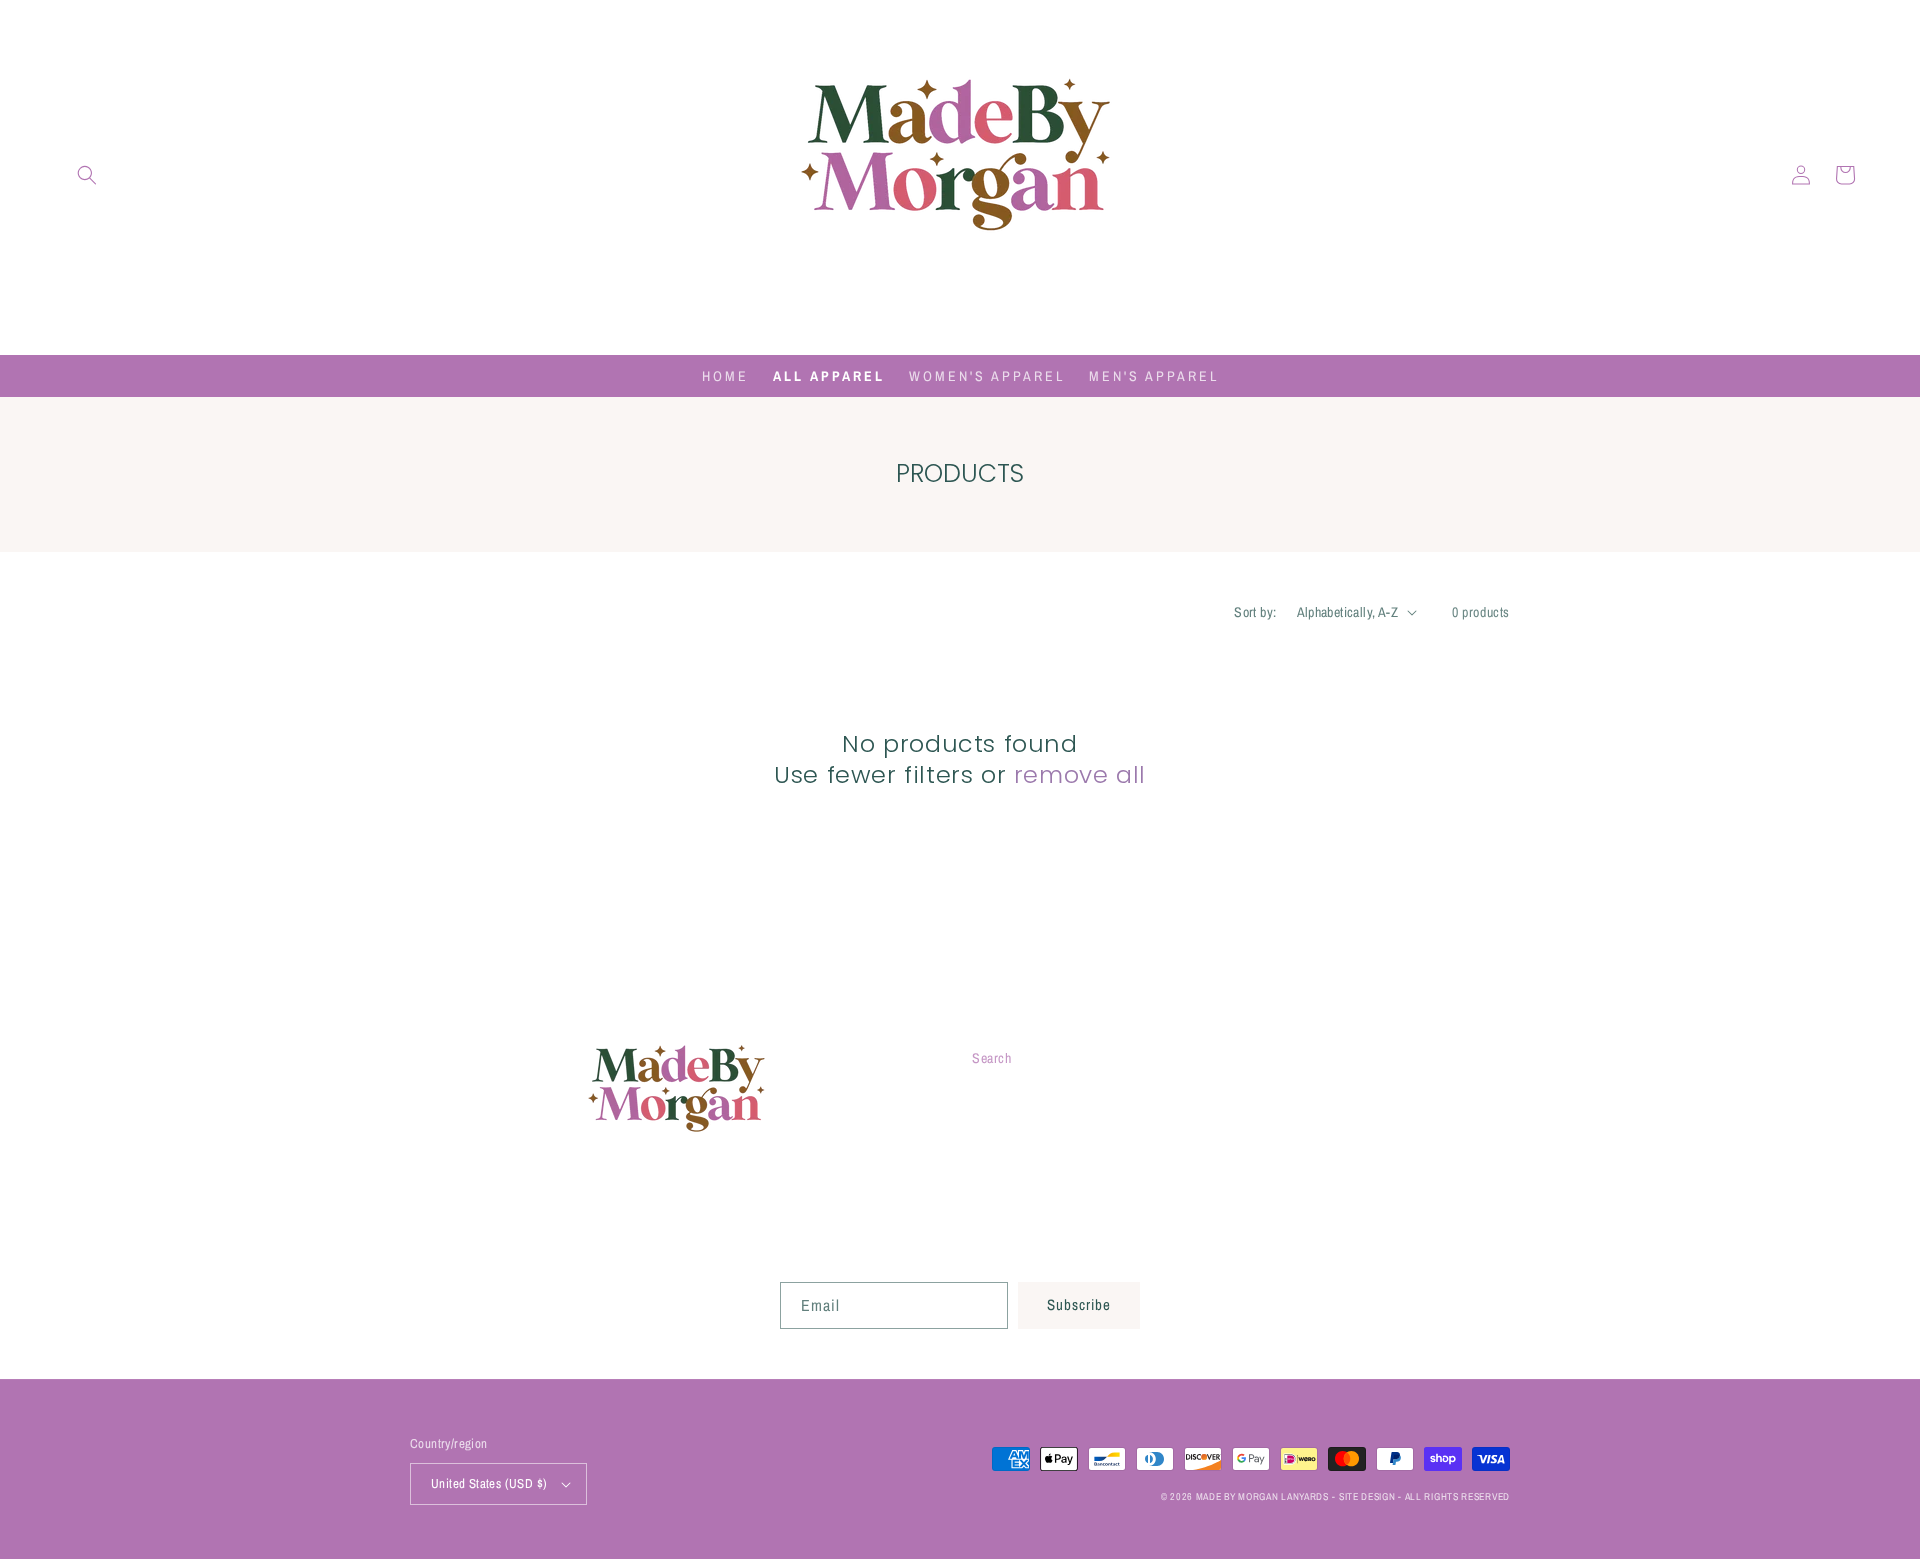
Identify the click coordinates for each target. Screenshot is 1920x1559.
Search (992, 1058)
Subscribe (1079, 1304)
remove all (1080, 774)
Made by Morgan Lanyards (1262, 1496)
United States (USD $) (489, 1483)
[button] (87, 175)
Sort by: (1255, 612)
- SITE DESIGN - (1368, 1496)
